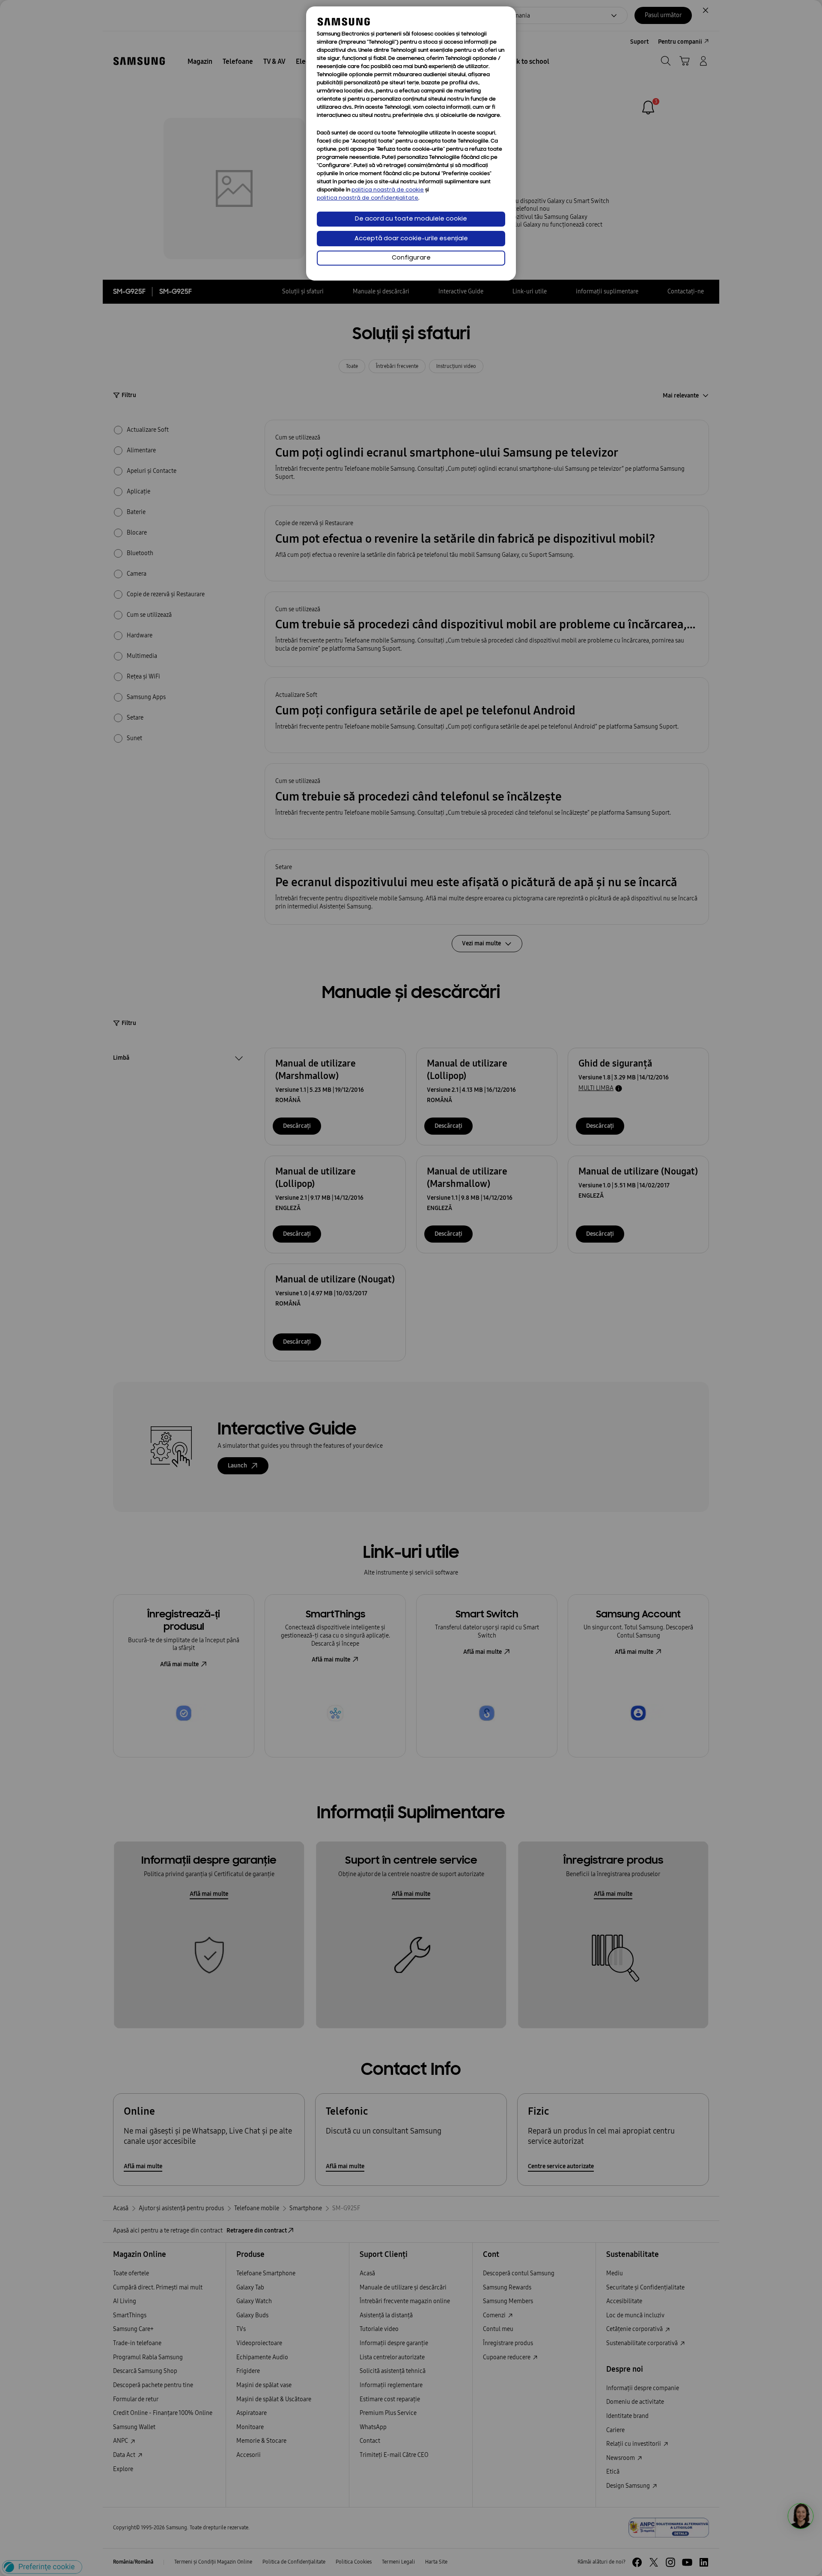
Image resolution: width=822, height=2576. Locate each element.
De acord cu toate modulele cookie (411, 219)
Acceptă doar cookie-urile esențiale (411, 239)
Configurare (411, 258)
